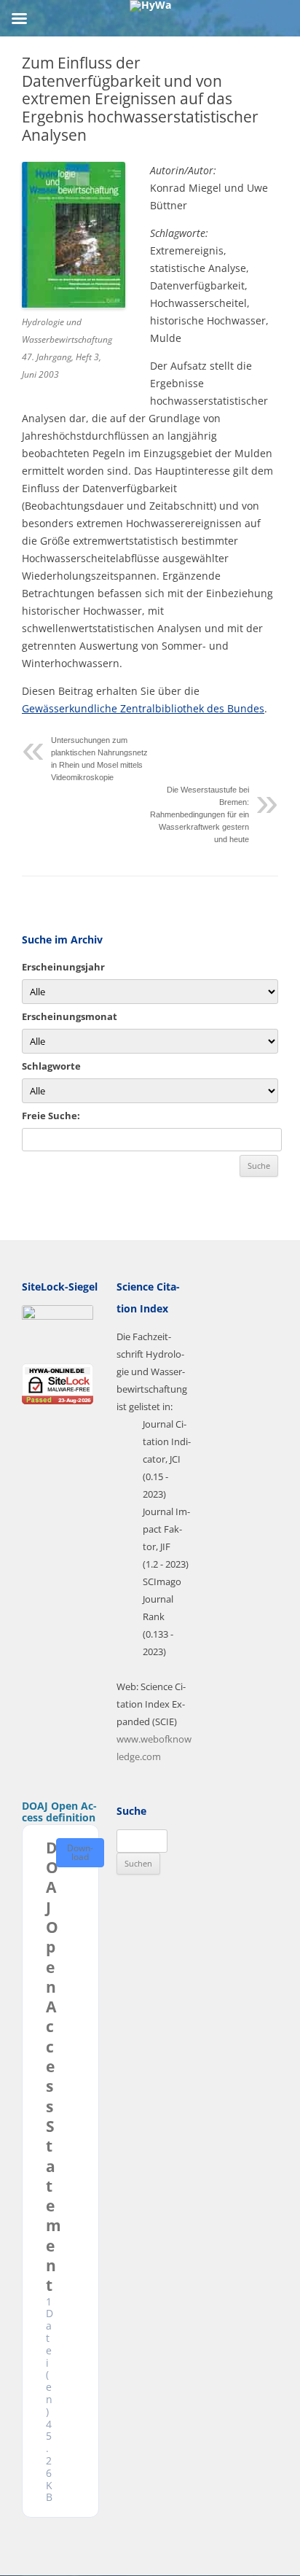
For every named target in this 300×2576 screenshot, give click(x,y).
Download (80, 1852)
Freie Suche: (51, 1116)
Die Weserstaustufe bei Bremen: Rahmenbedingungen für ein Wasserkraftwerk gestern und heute (200, 814)
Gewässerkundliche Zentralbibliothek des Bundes (143, 708)
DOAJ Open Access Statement (54, 2067)
